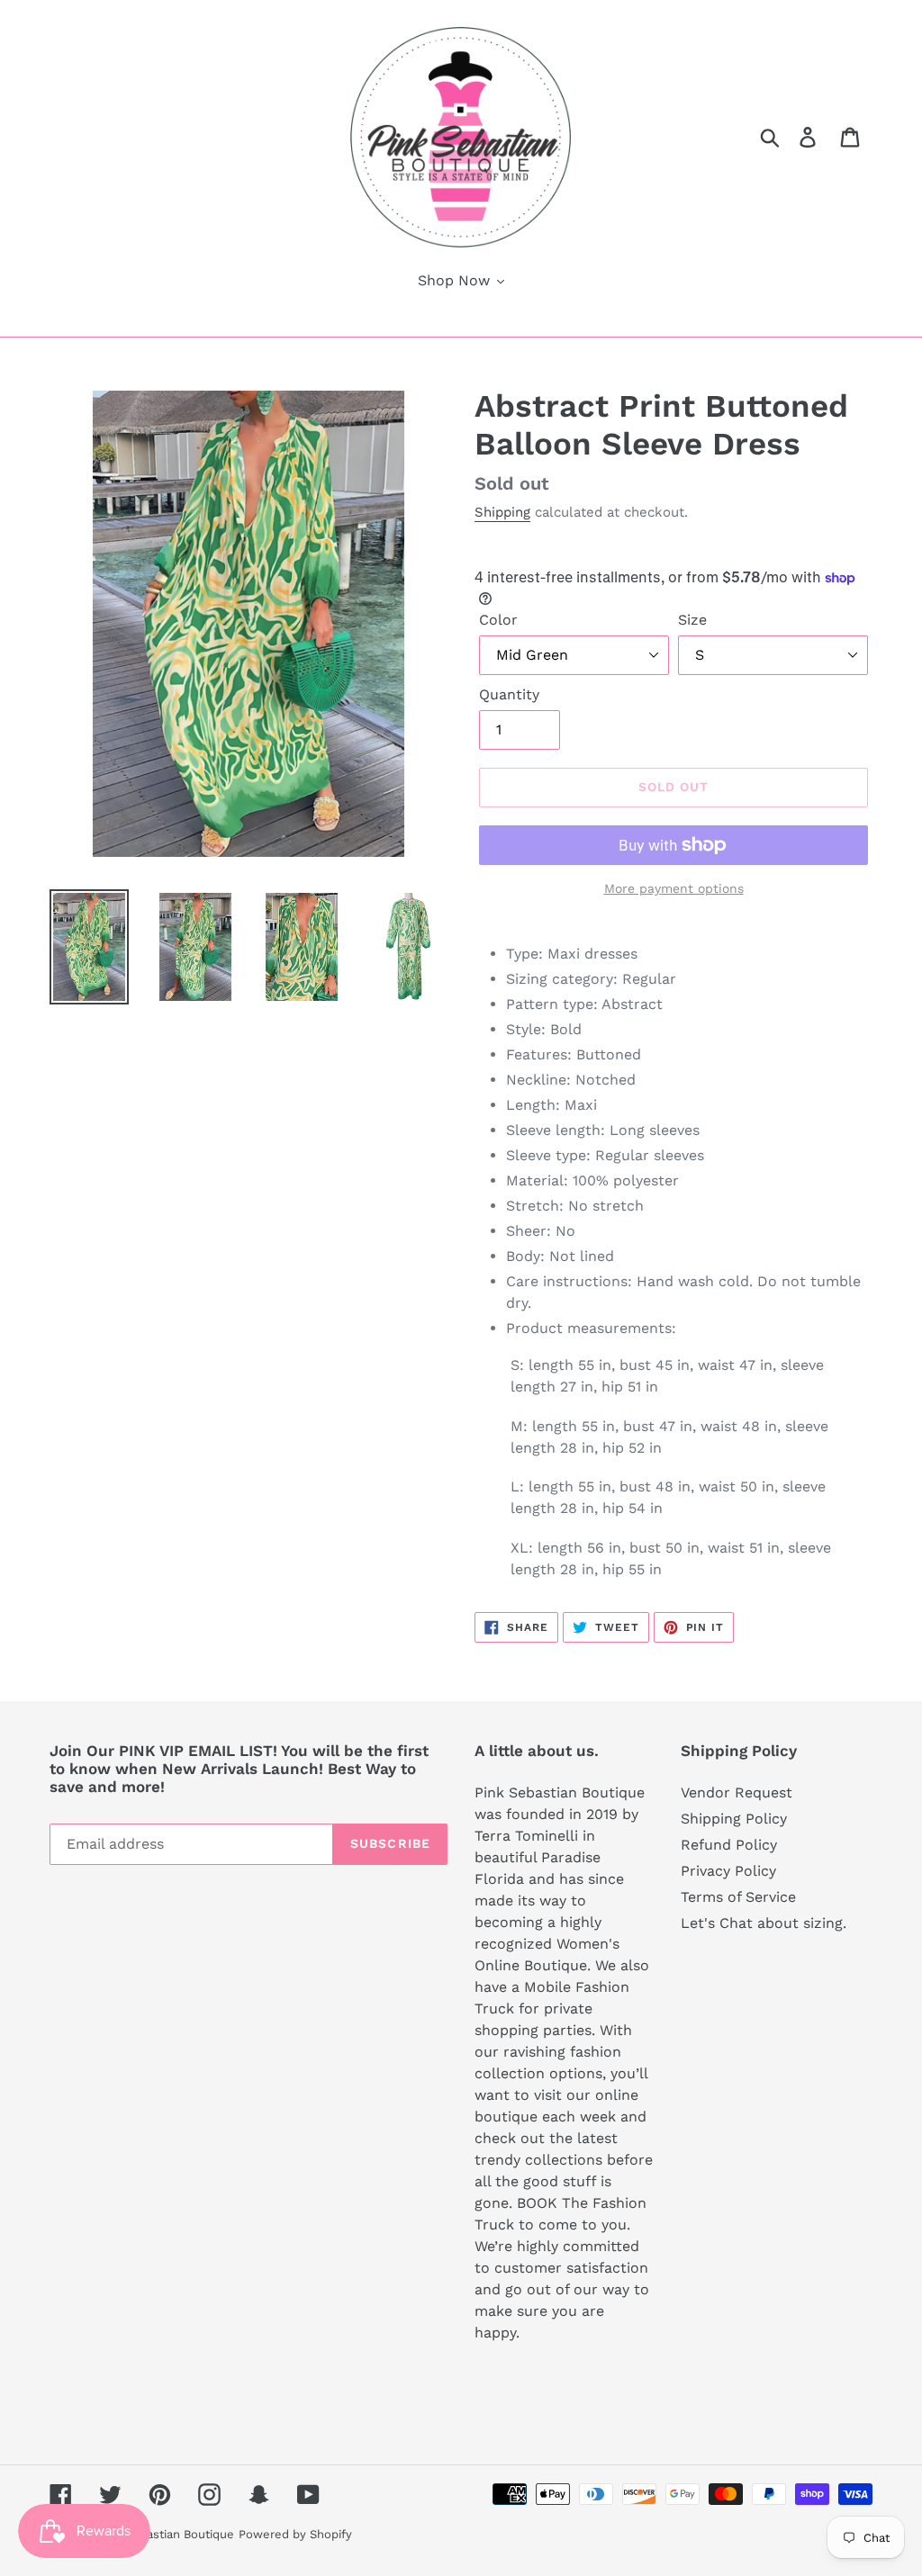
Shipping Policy (734, 1819)
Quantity (509, 694)
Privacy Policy (728, 1871)
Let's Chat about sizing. (764, 1923)
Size (692, 620)
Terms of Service (738, 1897)
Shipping (502, 512)
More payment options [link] (674, 888)
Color (498, 620)
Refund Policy (729, 1845)
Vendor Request (737, 1792)
